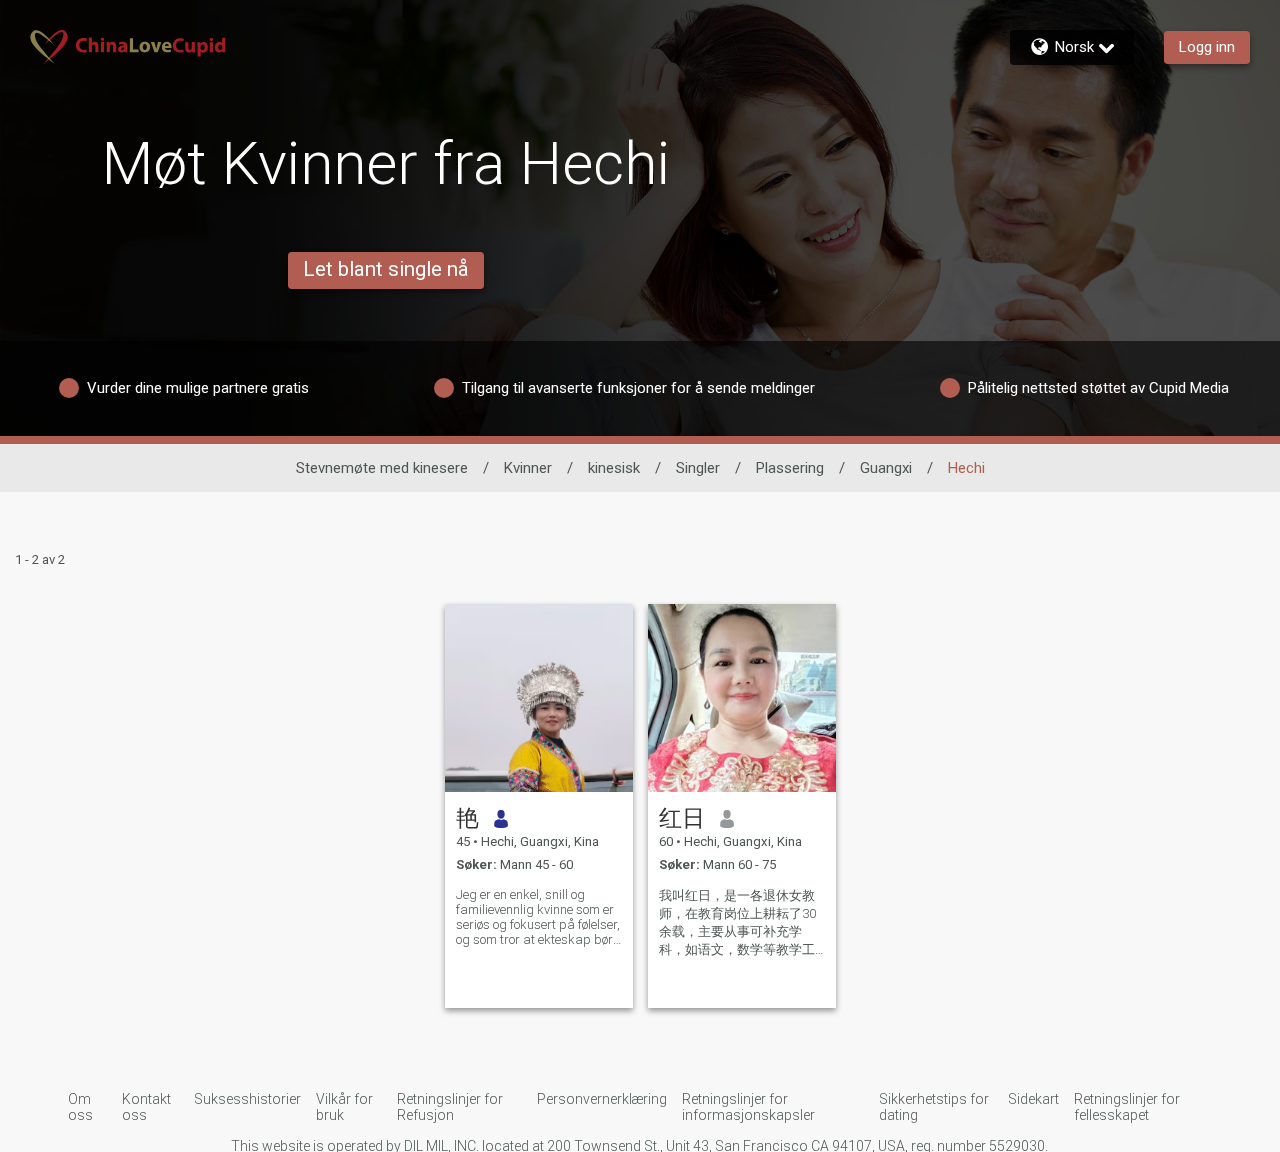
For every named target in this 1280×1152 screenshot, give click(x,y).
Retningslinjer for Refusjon (450, 1107)
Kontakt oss (146, 1107)
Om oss (80, 1107)
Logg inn (1207, 47)
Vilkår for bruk (344, 1107)
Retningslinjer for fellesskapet (1127, 1107)
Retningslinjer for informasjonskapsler (748, 1107)
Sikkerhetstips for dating (934, 1107)
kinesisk (614, 468)
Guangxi (886, 468)
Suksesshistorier (247, 1099)
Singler (698, 468)
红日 (682, 818)
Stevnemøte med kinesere (382, 468)
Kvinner (528, 468)
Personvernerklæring (602, 1099)
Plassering (790, 468)
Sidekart (1033, 1099)
